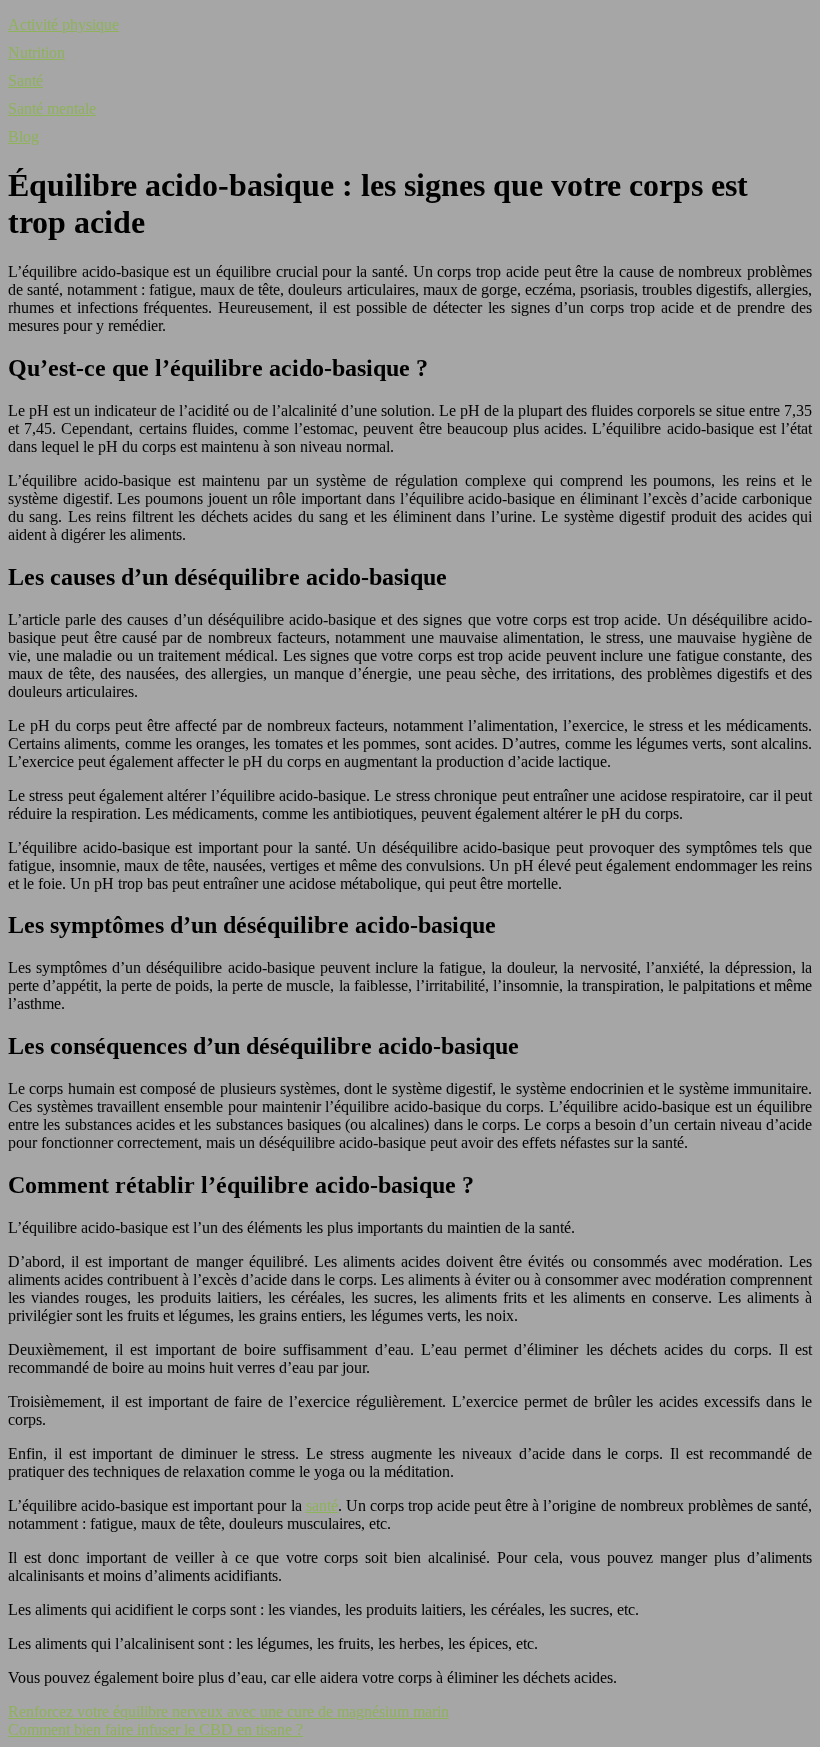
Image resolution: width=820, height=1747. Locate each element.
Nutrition (36, 52)
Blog (23, 136)
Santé (25, 80)
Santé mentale (52, 108)
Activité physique (63, 24)
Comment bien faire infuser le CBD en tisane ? (155, 1729)
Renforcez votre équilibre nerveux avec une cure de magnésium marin (228, 1711)
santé (322, 1505)
